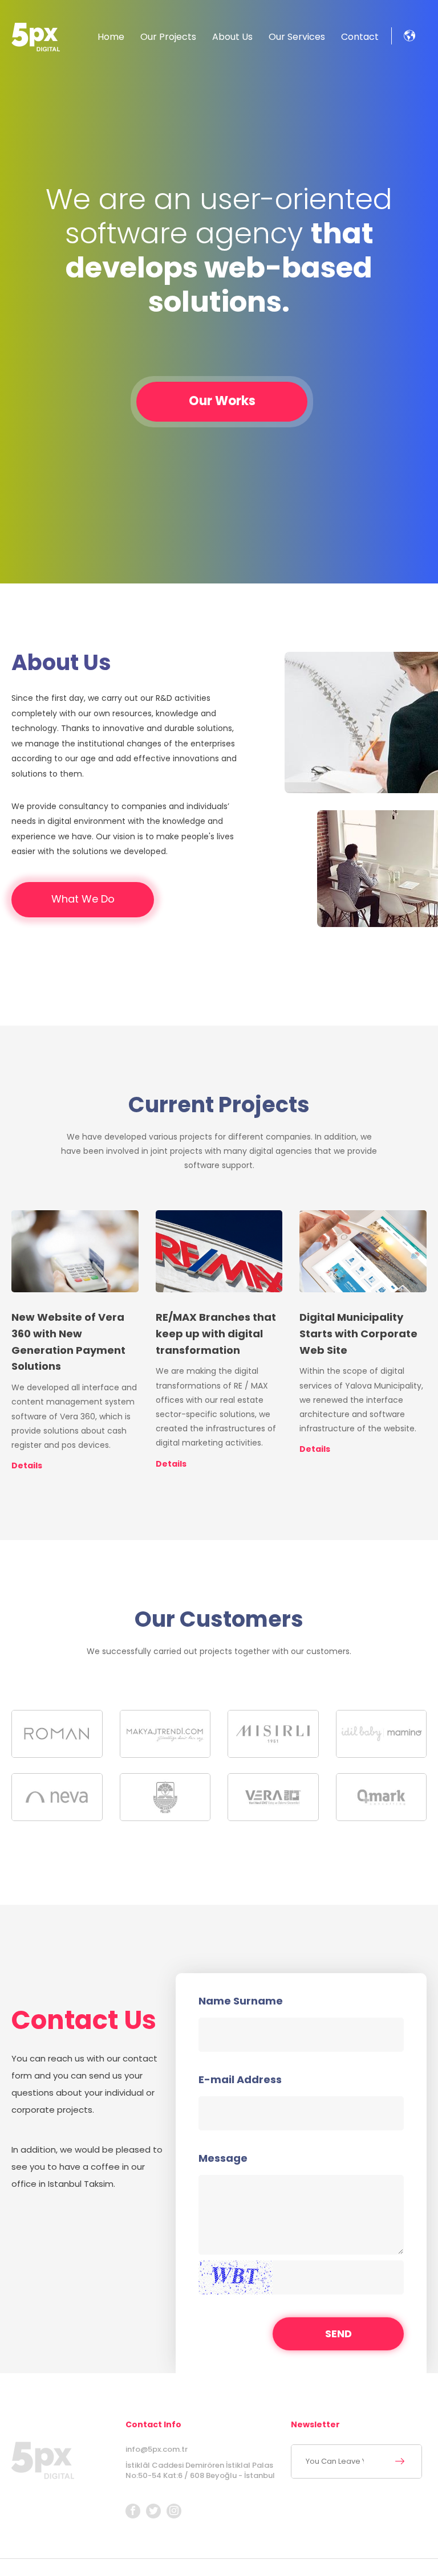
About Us (232, 37)
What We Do (83, 899)
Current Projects (219, 1105)
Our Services (297, 37)
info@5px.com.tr (157, 2449)
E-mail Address (240, 2080)
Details (27, 1465)
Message (223, 2158)
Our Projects (168, 37)
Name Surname (241, 2001)
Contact (360, 37)
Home (111, 37)
